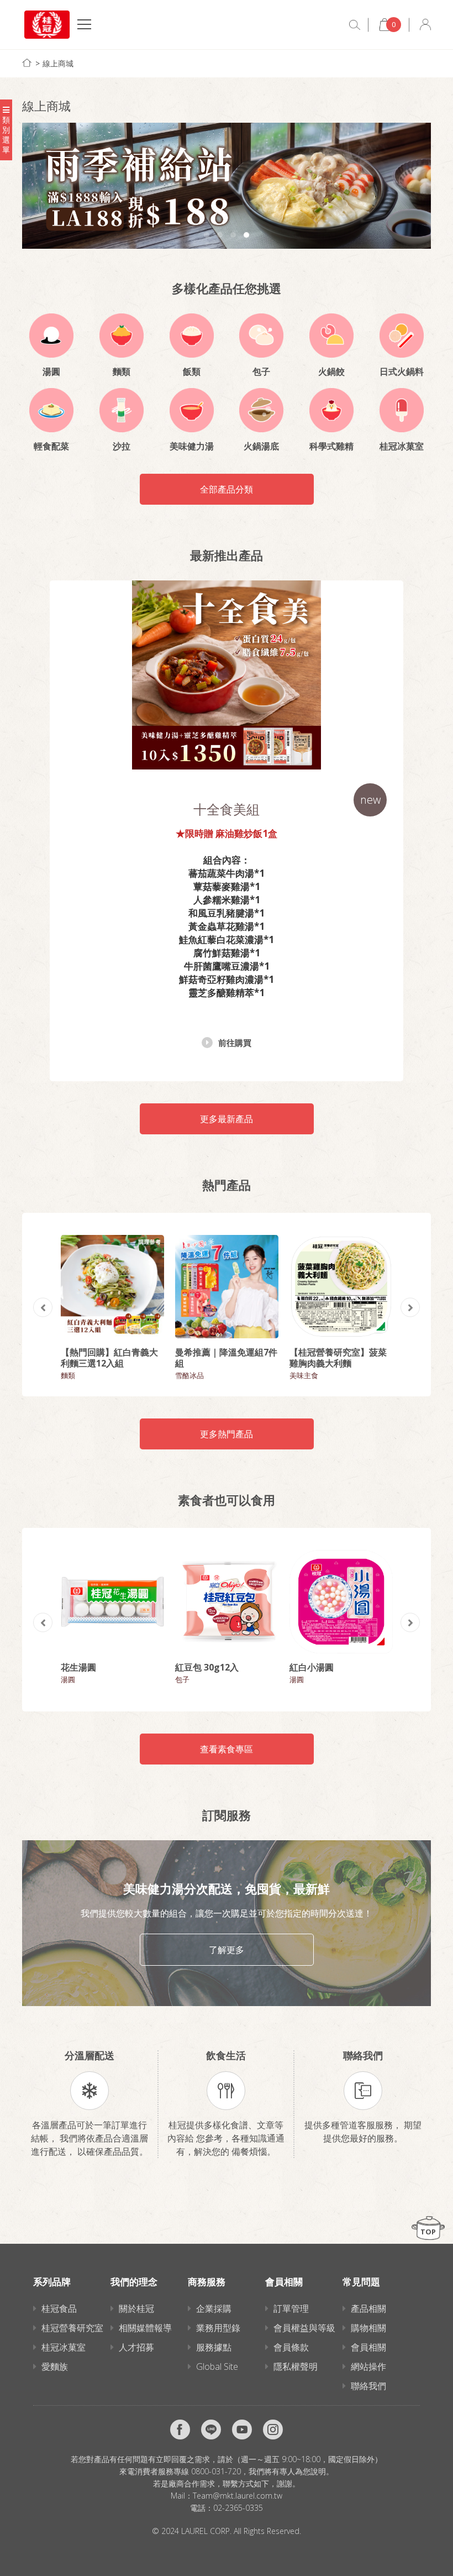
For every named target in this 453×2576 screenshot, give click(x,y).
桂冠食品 (59, 2308)
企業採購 (214, 2308)
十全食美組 (227, 809)
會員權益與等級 (304, 2328)
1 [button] (207, 235)
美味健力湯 (192, 446)
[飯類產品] (192, 336)
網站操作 (368, 2366)
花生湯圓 (78, 1667)
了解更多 (227, 1950)
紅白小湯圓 (312, 1667)
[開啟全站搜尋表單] (355, 25)
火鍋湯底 (261, 446)
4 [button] (246, 235)
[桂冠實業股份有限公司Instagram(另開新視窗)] (273, 2430)
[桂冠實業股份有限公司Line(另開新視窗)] (211, 2430)
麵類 (122, 371)
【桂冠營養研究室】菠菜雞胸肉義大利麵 (338, 1358)
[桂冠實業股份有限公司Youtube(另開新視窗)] (242, 2430)
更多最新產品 (227, 1119)
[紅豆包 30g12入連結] (227, 1602)
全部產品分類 (227, 489)
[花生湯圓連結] (112, 1602)
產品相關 (368, 2308)
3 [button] (233, 235)
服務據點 (214, 2347)
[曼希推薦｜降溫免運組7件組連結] (227, 1287)
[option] (227, 186)
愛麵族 (55, 2366)
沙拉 (122, 446)
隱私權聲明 (296, 2366)
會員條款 (291, 2347)
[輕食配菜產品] (51, 410)
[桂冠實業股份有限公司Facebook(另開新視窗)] (180, 2430)
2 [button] (220, 235)
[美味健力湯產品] (192, 410)
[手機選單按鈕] (84, 26)
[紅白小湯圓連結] (341, 1602)
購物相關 (368, 2328)
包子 (261, 371)
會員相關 (368, 2347)
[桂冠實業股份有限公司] (47, 25)
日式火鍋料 (402, 371)
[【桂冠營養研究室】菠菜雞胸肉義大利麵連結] (341, 1287)
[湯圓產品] (51, 336)
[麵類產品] (122, 336)
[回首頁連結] (27, 63)
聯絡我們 (368, 2386)
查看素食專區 (227, 1749)
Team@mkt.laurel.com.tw (238, 2496)
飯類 (192, 371)
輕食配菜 (51, 446)
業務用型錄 (218, 2328)
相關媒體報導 (145, 2328)
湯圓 (51, 371)
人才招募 (136, 2347)
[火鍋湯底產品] (261, 410)
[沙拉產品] (122, 410)
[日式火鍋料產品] (402, 336)
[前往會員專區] (425, 25)
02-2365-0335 (238, 2508)
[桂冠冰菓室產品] (402, 410)
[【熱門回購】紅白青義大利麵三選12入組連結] (112, 1287)
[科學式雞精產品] (331, 410)
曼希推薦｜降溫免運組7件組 (226, 1358)
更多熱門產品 (227, 1434)
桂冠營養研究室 (72, 2328)
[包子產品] (261, 336)
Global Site (217, 2366)
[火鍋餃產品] (331, 336)
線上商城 (58, 63)
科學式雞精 (331, 446)
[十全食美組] (227, 675)
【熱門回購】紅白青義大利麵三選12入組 (109, 1358)
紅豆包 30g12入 (207, 1667)
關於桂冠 (136, 2308)
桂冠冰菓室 (402, 446)
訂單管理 (291, 2308)
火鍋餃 (331, 371)
